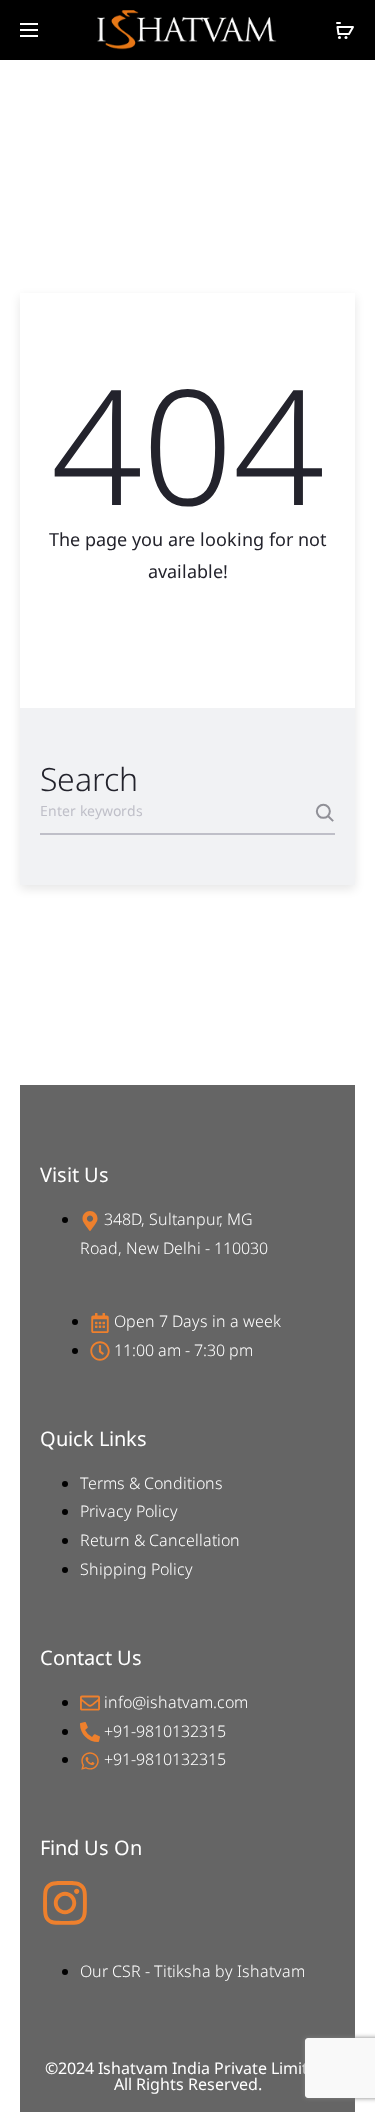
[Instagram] (65, 1903)
